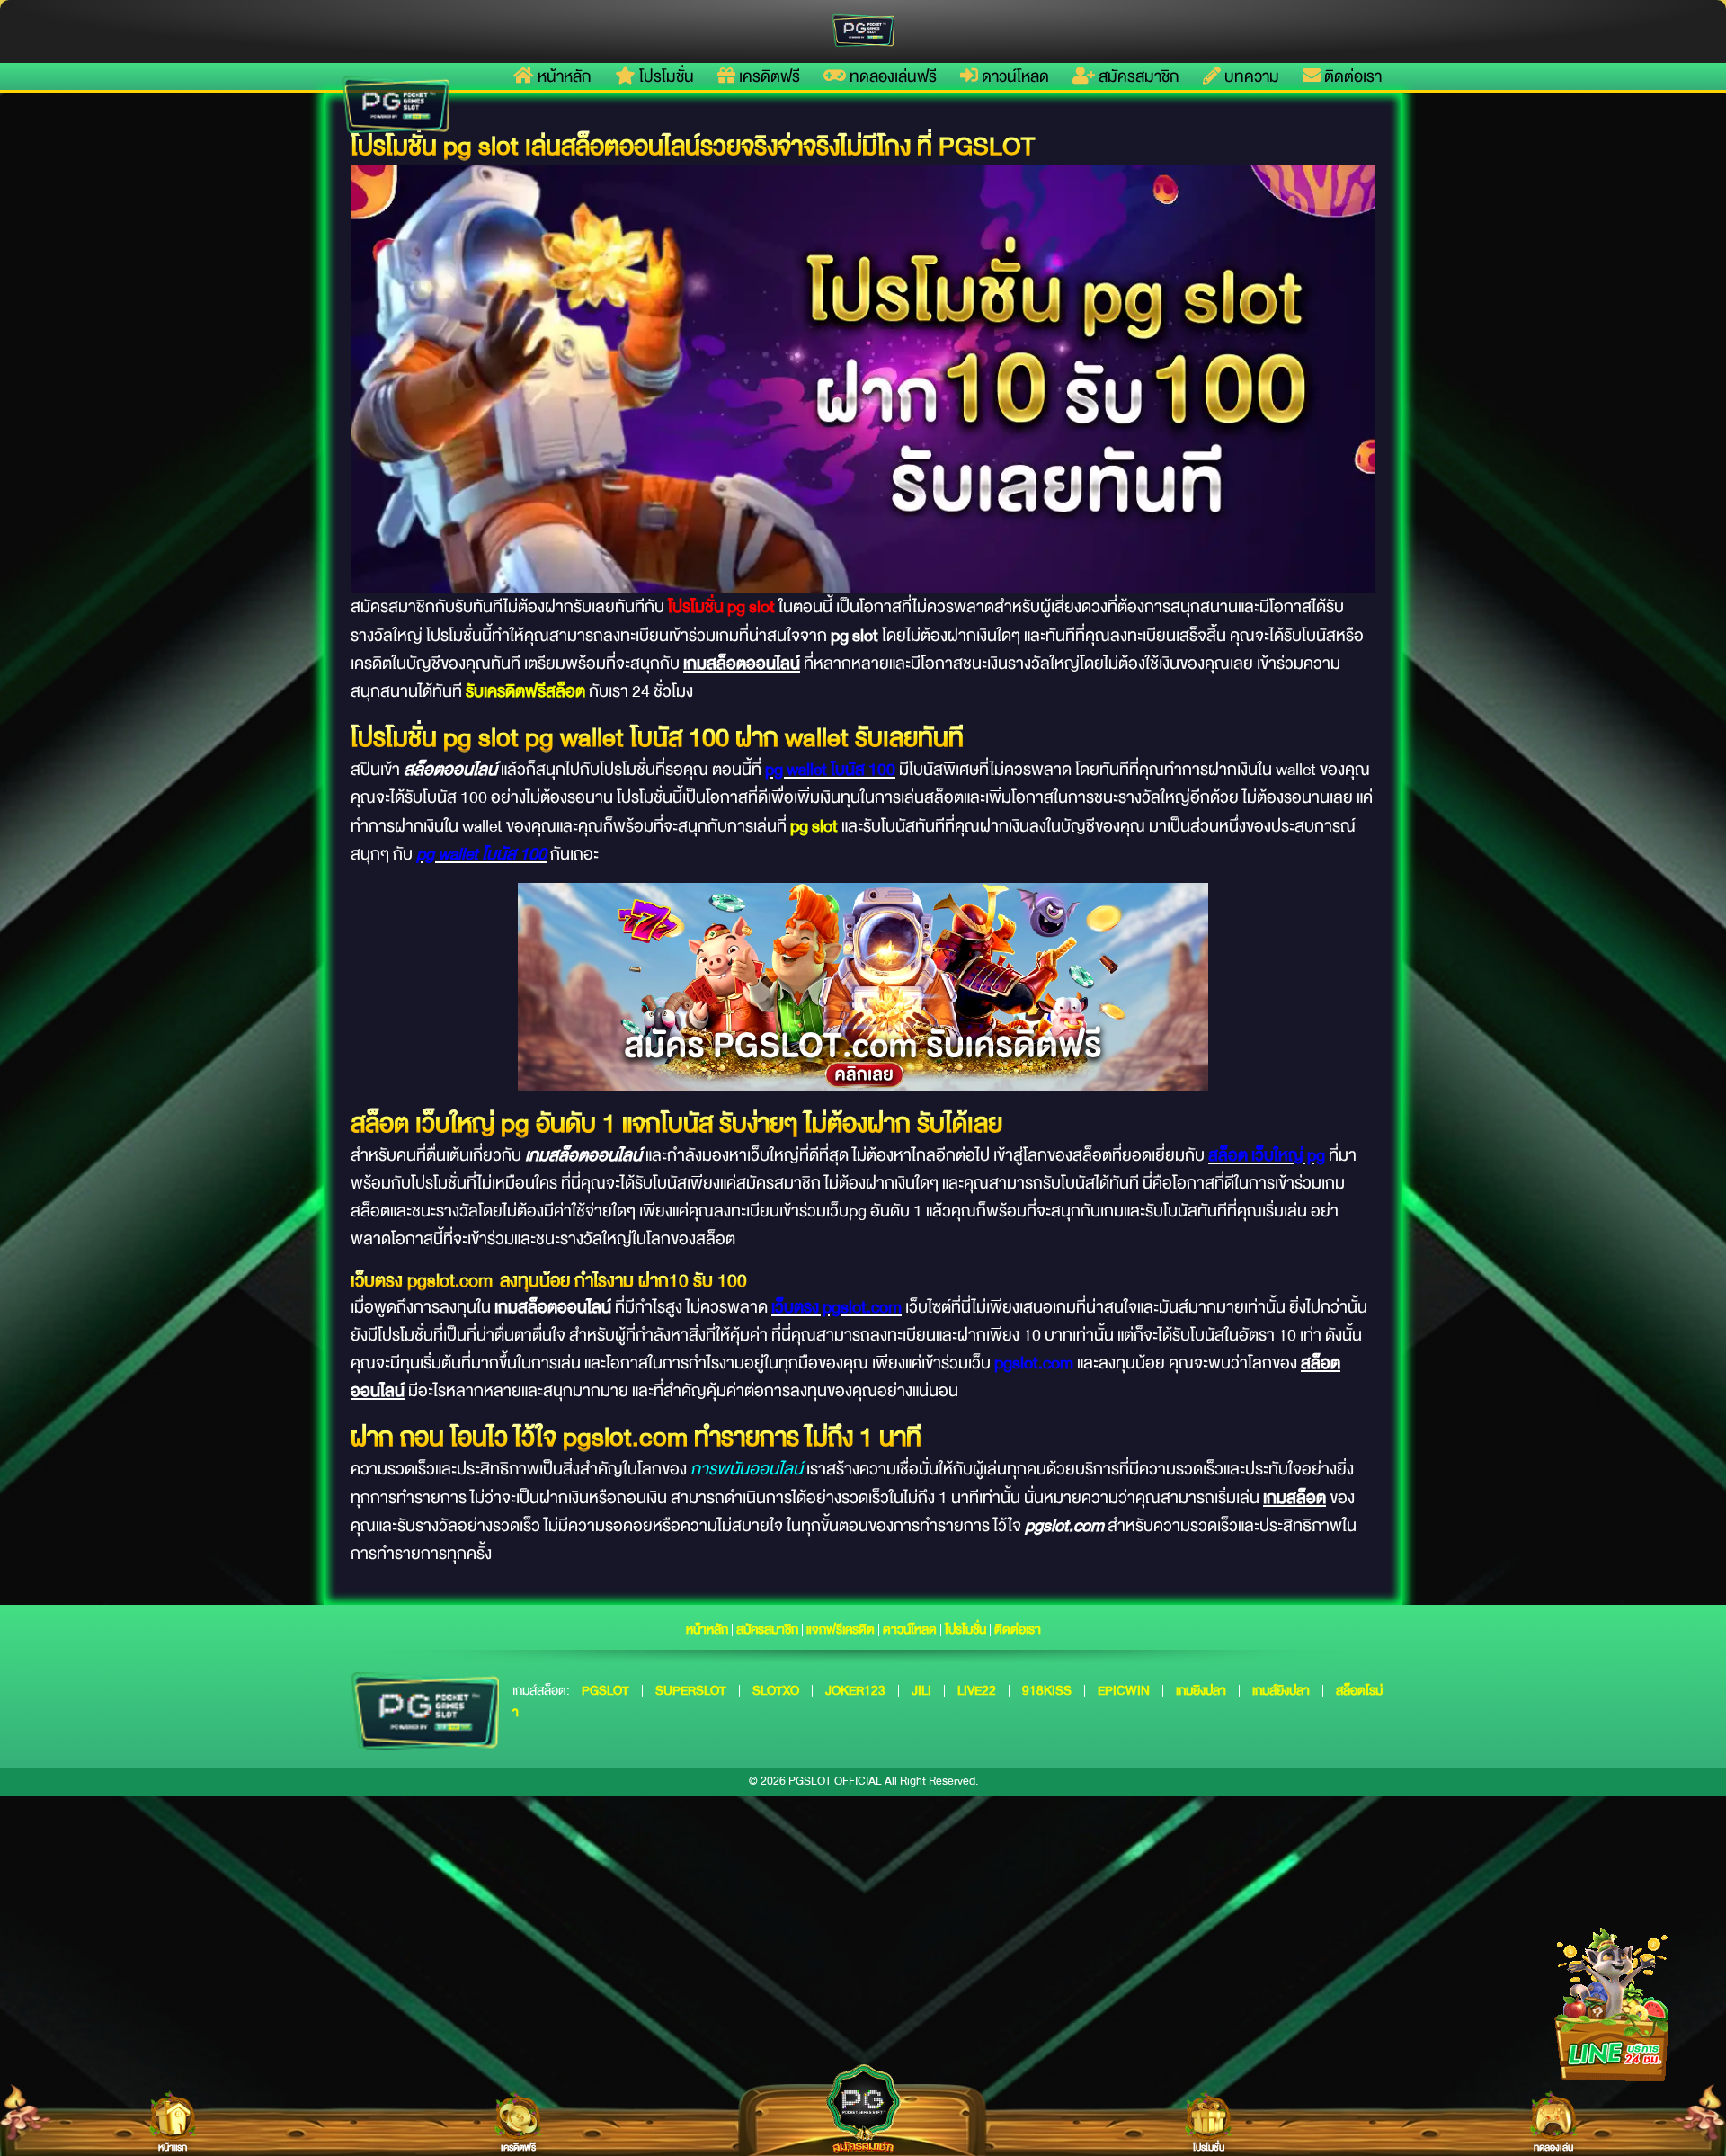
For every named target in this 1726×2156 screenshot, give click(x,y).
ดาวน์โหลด (1014, 76)
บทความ (1250, 76)
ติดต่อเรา (1351, 76)
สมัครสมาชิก (1137, 76)
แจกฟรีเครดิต (841, 1629)
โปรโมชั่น (665, 76)
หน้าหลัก (563, 76)
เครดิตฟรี (768, 76)
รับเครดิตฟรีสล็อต (525, 691)
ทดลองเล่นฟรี (891, 76)
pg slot (814, 826)
